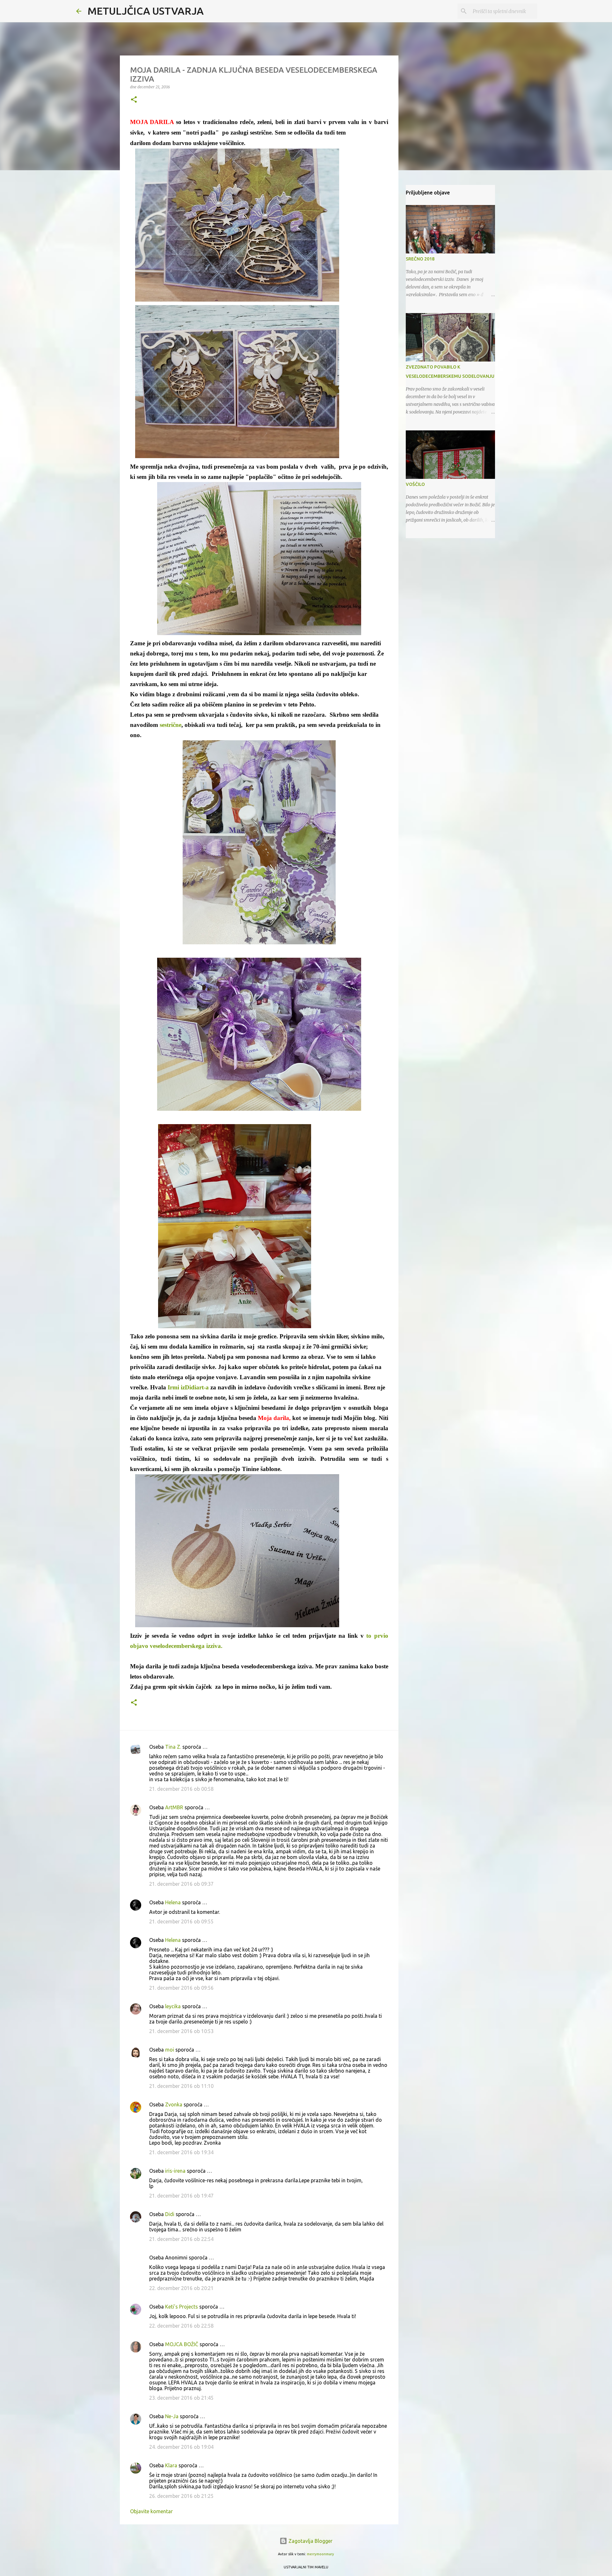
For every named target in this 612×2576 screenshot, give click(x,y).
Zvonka (174, 2104)
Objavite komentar (151, 2511)
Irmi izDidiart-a (189, 1387)
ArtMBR (174, 1807)
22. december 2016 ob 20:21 (181, 2288)
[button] (134, 100)
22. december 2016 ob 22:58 (181, 2326)
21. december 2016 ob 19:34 (181, 2152)
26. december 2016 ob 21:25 (181, 2496)
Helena (173, 1902)
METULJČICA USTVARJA (146, 11)
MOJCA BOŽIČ (182, 2344)
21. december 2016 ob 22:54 (181, 2239)
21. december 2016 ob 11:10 (181, 2086)
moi (170, 2050)
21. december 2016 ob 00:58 (181, 1789)
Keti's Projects (182, 2307)
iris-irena (175, 2171)
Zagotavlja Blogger (310, 2541)
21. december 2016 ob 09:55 (181, 1921)
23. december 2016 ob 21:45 (181, 2398)
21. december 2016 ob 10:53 (181, 2031)
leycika (173, 2006)
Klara (171, 2465)
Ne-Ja (172, 2416)
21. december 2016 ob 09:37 (181, 1884)
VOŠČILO (415, 484)
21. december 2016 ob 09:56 (181, 1988)
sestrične (171, 725)
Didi (170, 2214)
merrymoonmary (321, 2554)
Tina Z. (173, 1747)
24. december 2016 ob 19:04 (181, 2447)
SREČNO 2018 (420, 259)
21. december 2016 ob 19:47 (181, 2196)
